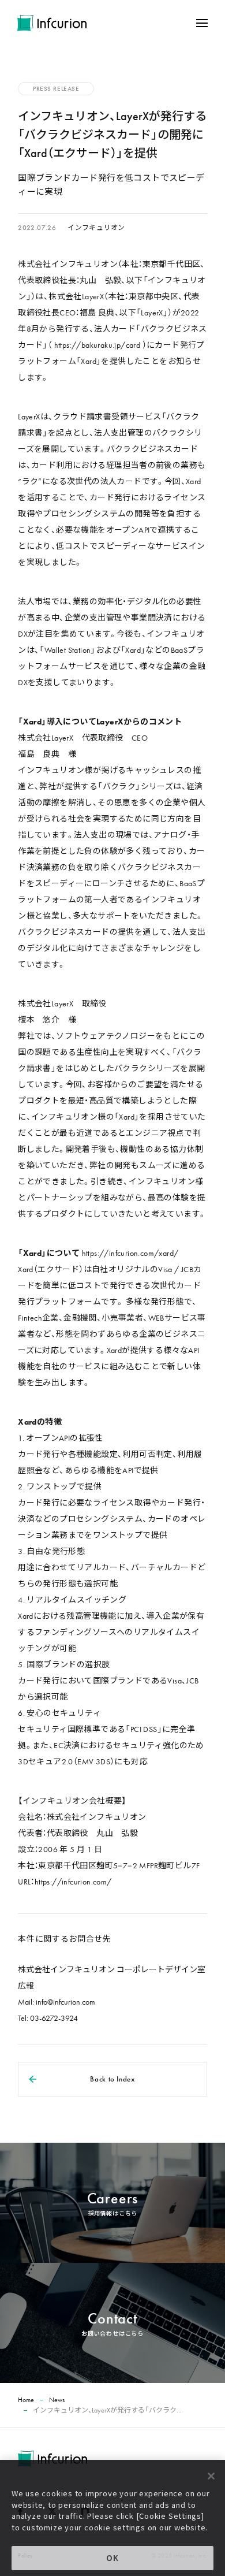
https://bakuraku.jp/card (97, 345)
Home (26, 2400)
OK (112, 2558)
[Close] (211, 2476)
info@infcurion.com (65, 2002)
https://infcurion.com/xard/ (130, 1253)
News (57, 2400)
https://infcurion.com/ (73, 1882)
